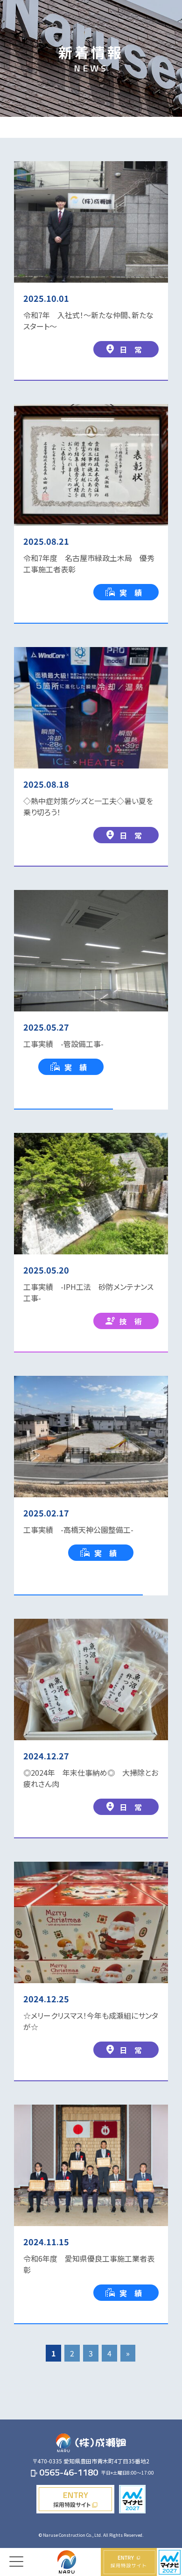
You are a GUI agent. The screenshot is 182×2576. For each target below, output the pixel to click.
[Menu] (16, 2555)
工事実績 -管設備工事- (63, 1044)
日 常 (131, 349)
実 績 (131, 592)
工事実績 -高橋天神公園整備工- (78, 1530)
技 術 (131, 1321)
